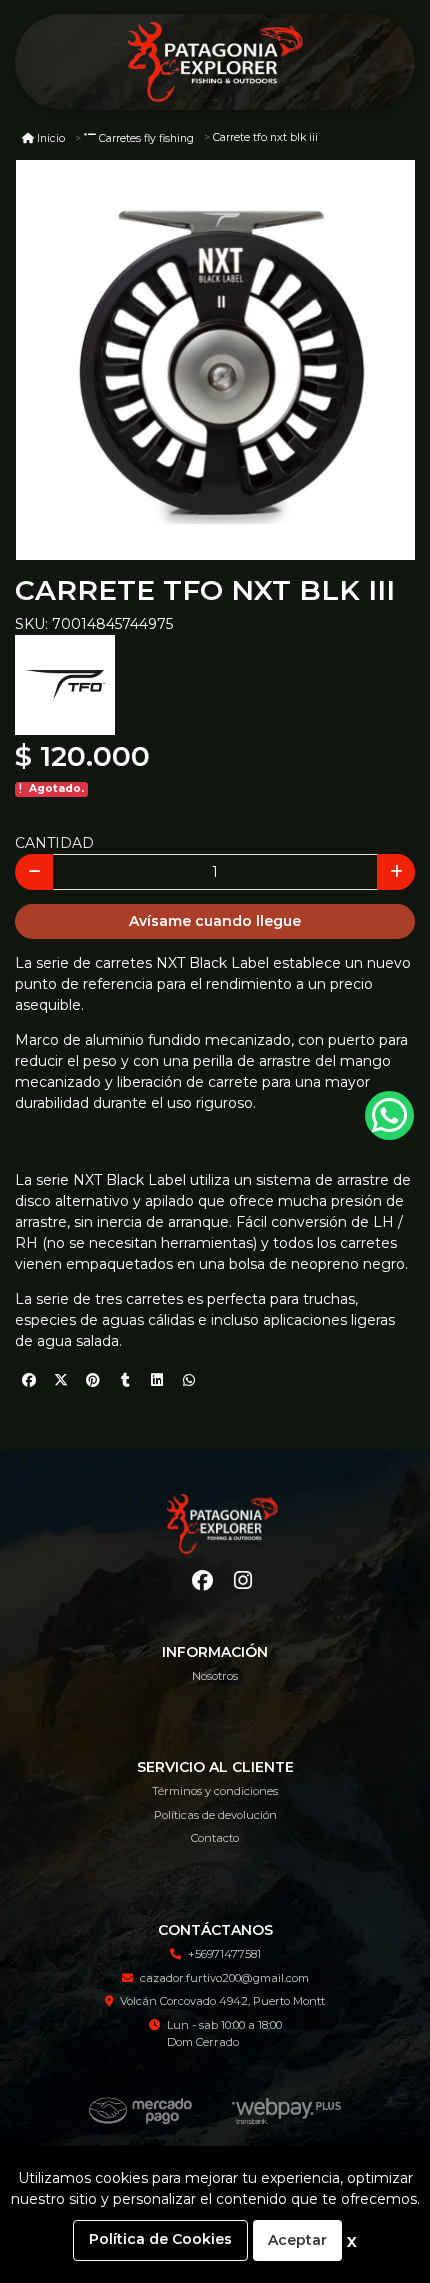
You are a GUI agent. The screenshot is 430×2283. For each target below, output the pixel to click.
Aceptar (297, 2240)
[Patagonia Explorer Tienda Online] (215, 62)
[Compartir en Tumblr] (125, 1380)
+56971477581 (224, 1954)
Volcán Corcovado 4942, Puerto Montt (222, 2001)
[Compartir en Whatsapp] (189, 1380)
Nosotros (215, 1676)
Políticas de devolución (215, 1815)
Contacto (215, 1838)
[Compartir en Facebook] (29, 1380)
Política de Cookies (160, 2239)
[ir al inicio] (222, 1524)
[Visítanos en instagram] (242, 1580)
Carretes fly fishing (146, 138)
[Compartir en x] (61, 1380)
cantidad (54, 843)
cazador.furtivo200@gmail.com (224, 1978)
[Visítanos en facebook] (202, 1580)
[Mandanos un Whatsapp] (389, 1115)
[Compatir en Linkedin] (157, 1380)
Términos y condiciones (215, 1791)
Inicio (51, 138)
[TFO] (65, 684)
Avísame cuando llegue (215, 921)
